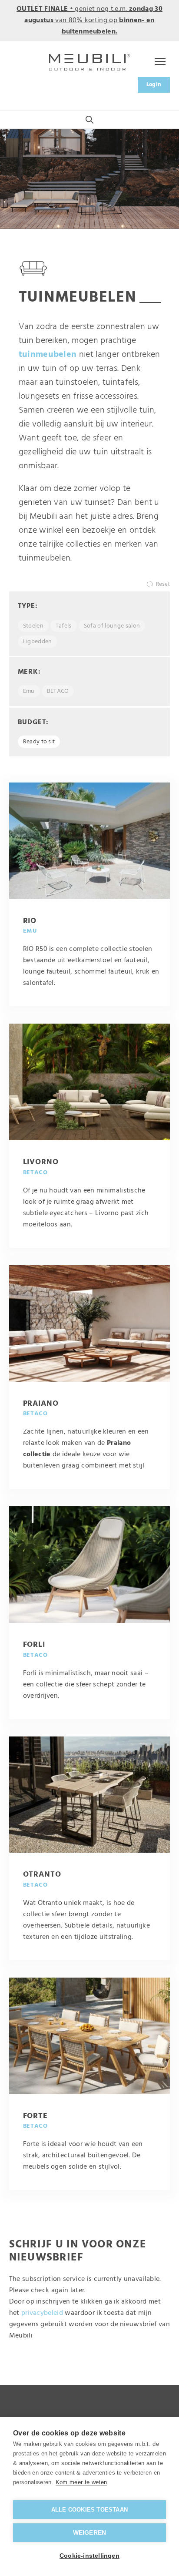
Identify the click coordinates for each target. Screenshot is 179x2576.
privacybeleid (42, 2313)
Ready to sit (39, 742)
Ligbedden (38, 642)
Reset (163, 584)
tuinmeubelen (48, 355)
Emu (29, 691)
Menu (158, 62)
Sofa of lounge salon (112, 626)
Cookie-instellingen (89, 2556)
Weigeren (90, 2533)
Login (154, 85)
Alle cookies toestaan (89, 2510)
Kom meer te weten (81, 2482)
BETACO (58, 691)
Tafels (64, 626)
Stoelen (33, 626)
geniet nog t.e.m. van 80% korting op (89, 20)
